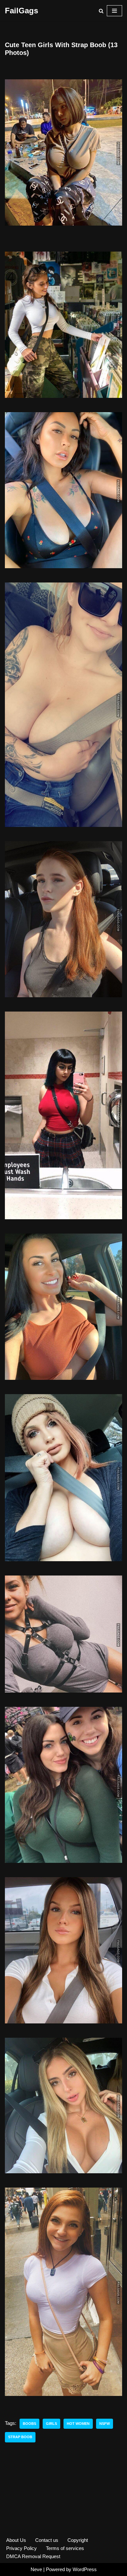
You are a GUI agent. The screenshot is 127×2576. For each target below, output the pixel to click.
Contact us (47, 2540)
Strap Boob (20, 2437)
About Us (16, 2540)
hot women (78, 2424)
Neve (36, 2569)
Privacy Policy (21, 2548)
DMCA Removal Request (33, 2556)
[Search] (101, 11)
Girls (51, 2424)
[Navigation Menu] (114, 11)
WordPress (85, 2569)
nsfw (105, 2424)
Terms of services (65, 2548)
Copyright (78, 2540)
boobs (29, 2424)
